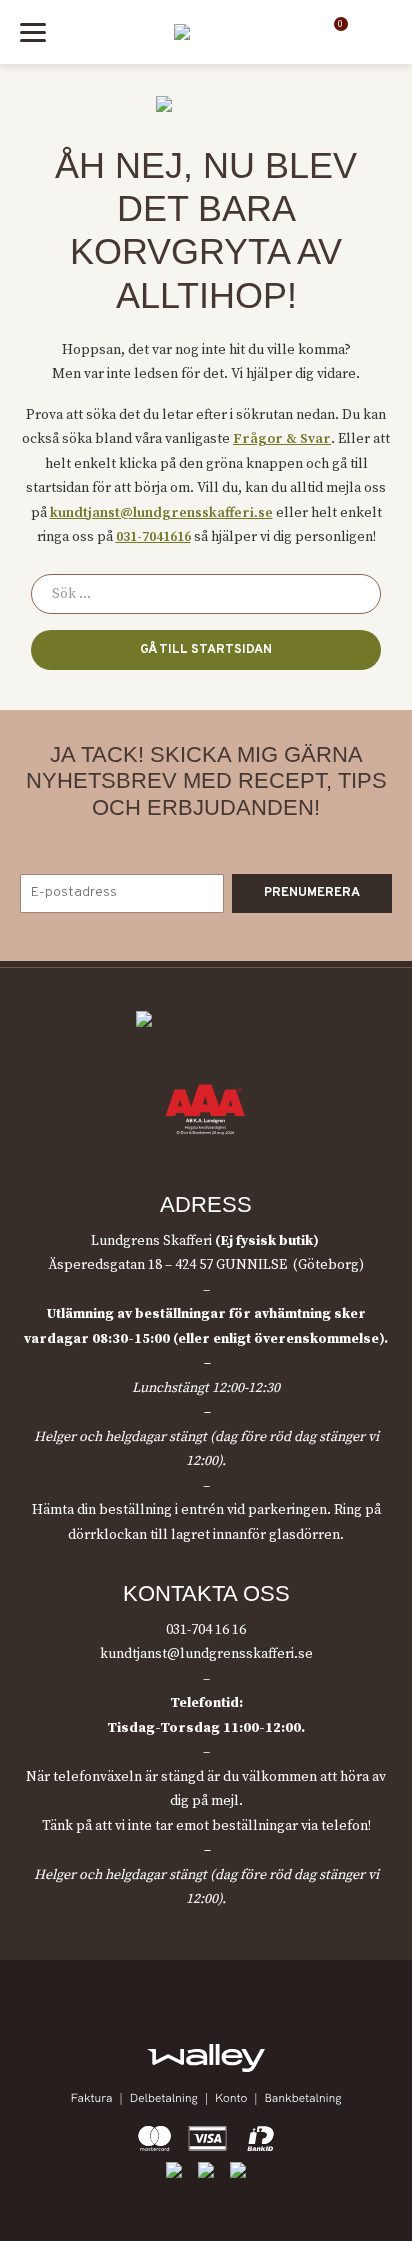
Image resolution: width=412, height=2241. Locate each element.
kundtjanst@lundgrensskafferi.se (161, 513)
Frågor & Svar (282, 439)
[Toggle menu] (33, 32)
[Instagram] (205, 2023)
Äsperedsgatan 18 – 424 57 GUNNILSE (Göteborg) (206, 1265)
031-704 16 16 (206, 1630)
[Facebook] (162, 2023)
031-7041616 (153, 537)
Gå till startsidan (206, 650)
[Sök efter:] (206, 594)
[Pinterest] (249, 2023)
